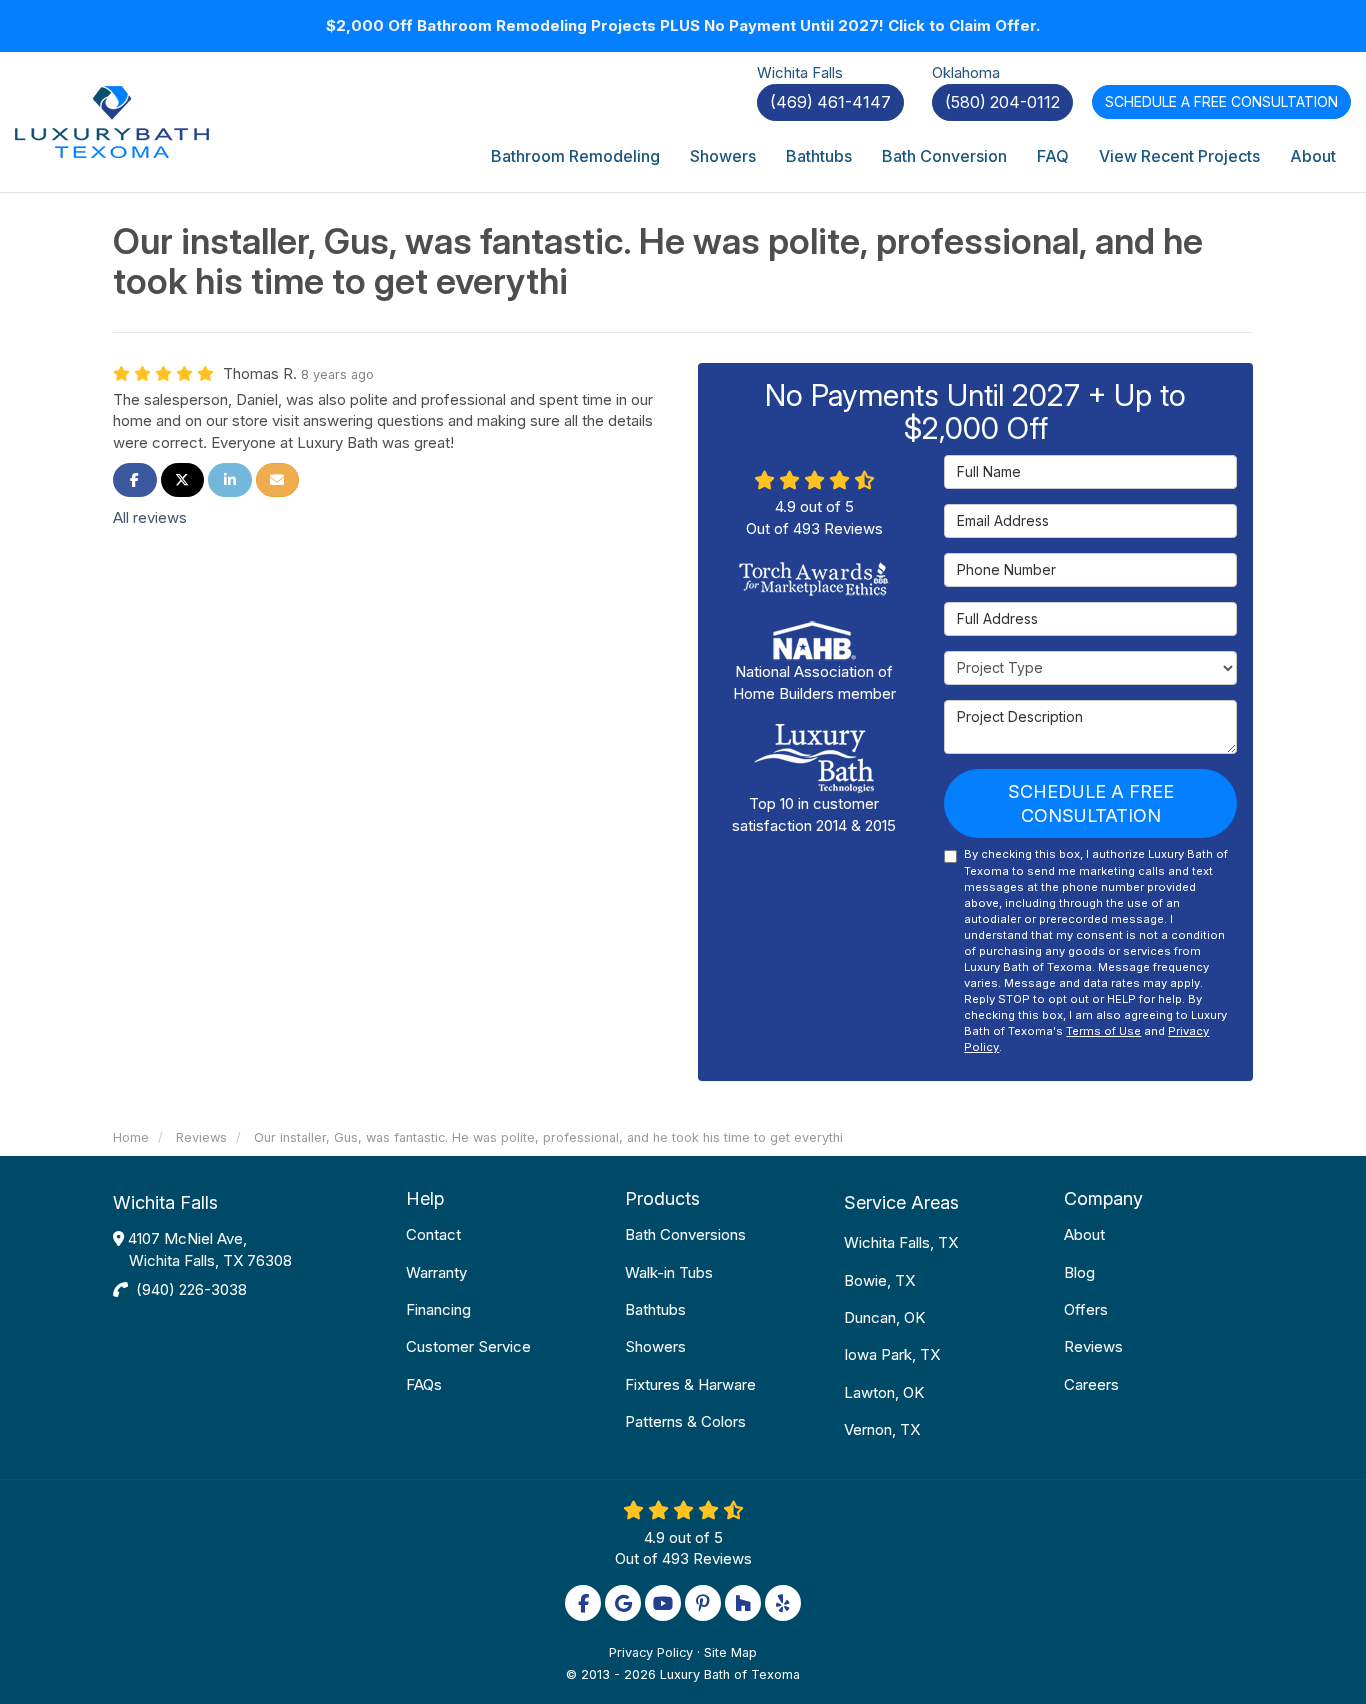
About (1084, 1234)
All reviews (150, 517)
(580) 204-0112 (1002, 102)
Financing (438, 1309)
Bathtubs (655, 1309)
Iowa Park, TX (892, 1354)
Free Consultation (1221, 101)
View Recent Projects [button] (1179, 156)
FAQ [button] (1053, 156)
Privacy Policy (651, 1652)
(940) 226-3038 (191, 1289)
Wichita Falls (165, 1202)
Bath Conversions (685, 1234)
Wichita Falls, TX (901, 1242)
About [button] (1313, 156)
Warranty (436, 1272)
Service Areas (901, 1202)
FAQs (424, 1384)
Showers (655, 1346)
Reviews (1093, 1346)
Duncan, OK (884, 1317)
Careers (1091, 1384)
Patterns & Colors (685, 1421)
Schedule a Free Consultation (1091, 803)
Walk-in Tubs (669, 1272)
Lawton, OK (884, 1392)
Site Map (730, 1652)
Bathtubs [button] (819, 156)
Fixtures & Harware (690, 1384)
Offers (1086, 1309)
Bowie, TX (879, 1280)
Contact (433, 1234)
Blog (1079, 1272)
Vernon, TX (882, 1429)
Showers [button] (723, 156)
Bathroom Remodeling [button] (575, 156)
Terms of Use (1103, 1031)
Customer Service (468, 1346)
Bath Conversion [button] (944, 156)
